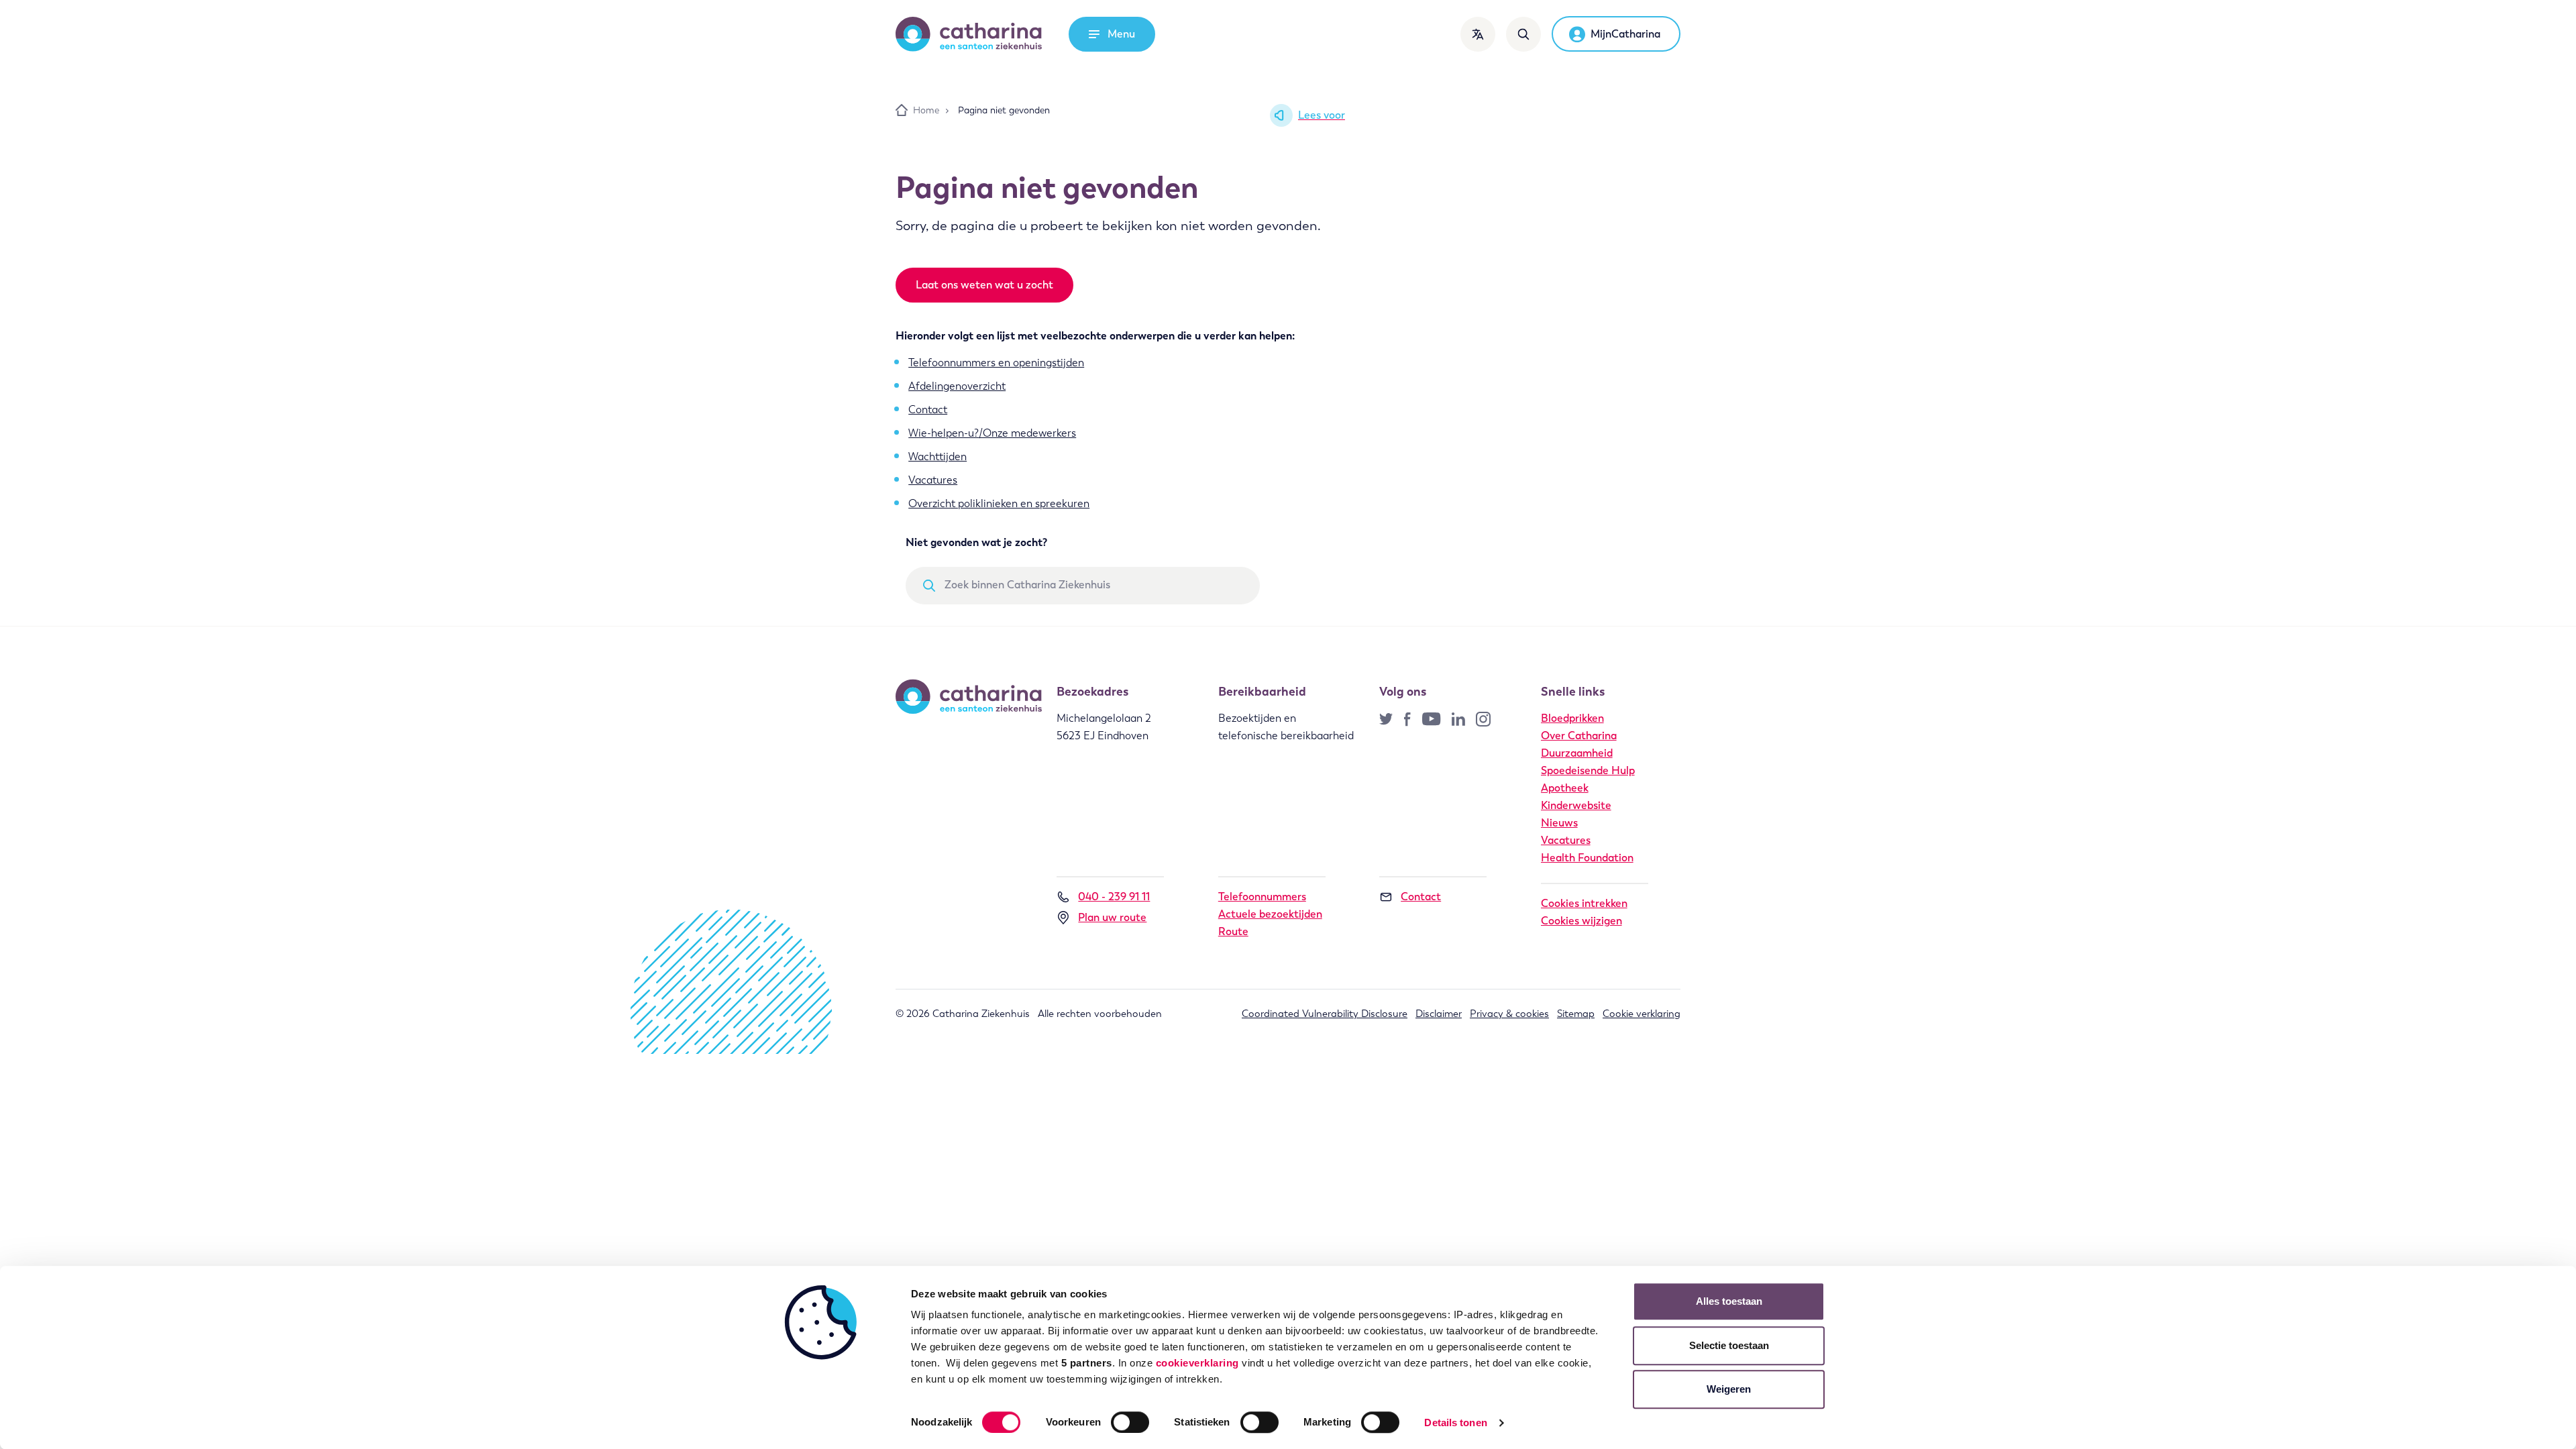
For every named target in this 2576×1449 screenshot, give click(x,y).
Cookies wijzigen (1581, 921)
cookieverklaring (1197, 1363)
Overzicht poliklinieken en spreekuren (999, 503)
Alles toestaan (1729, 1301)
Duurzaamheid (1577, 753)
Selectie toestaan (1729, 1345)
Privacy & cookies (1509, 1014)
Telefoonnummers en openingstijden (996, 363)
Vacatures (933, 480)
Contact (928, 410)
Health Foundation (1587, 858)
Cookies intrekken (1584, 903)
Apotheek (1565, 788)
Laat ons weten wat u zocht (984, 285)
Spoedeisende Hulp (1588, 770)
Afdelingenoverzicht (957, 386)
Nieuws (1559, 823)
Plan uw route (1112, 917)
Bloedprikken (1572, 718)
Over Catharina (1579, 736)
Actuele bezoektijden (1270, 914)
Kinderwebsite (1576, 805)
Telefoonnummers (1262, 897)
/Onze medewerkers (1027, 433)
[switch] (1130, 1422)
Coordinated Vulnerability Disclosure (1325, 1014)
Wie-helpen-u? (944, 433)
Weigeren (1729, 1389)
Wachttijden (937, 457)
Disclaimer (1439, 1014)
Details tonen (1455, 1423)
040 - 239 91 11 (1114, 897)
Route (1233, 931)
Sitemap (1576, 1014)
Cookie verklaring (1642, 1014)
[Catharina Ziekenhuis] (969, 34)
